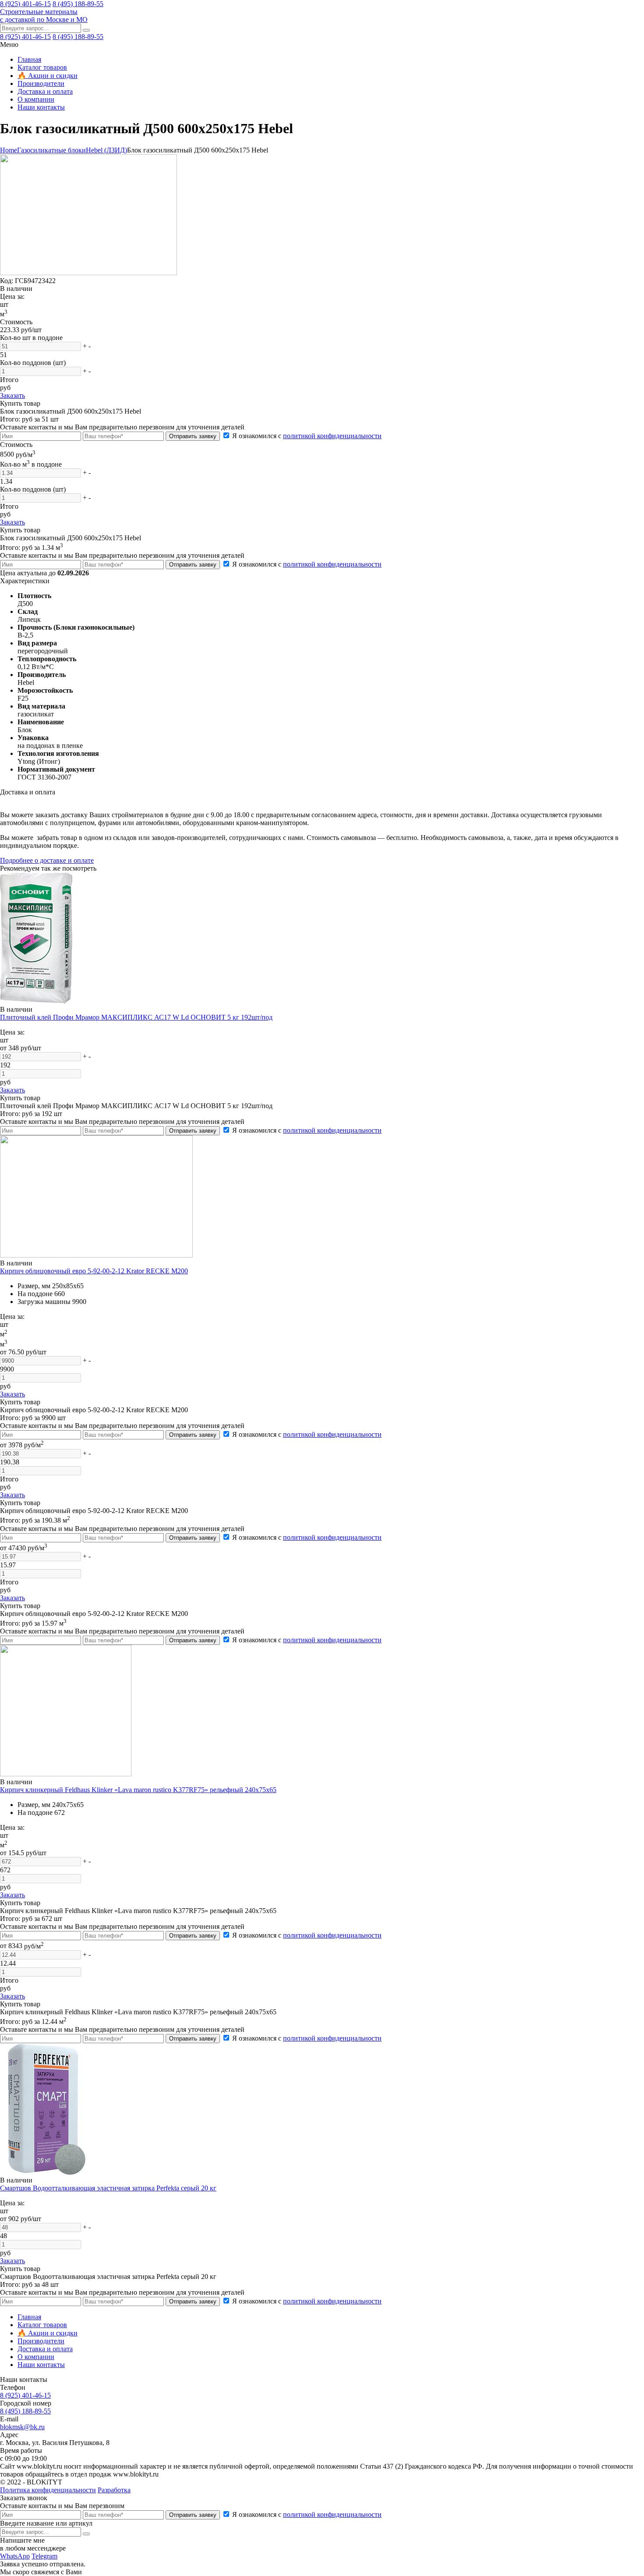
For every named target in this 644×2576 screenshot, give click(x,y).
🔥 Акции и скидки (48, 76)
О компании (36, 99)
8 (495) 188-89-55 (78, 4)
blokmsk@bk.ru (22, 2427)
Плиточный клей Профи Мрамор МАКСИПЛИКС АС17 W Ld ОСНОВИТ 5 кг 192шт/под (136, 1017)
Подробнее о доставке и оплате (47, 860)
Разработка (114, 2490)
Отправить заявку (193, 436)
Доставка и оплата (45, 91)
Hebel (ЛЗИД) (106, 150)
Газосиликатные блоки (51, 150)
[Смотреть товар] (36, 1001)
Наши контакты (41, 107)
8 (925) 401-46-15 (25, 4)
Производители (41, 83)
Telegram (44, 2556)
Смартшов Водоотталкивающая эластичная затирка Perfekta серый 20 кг (108, 2188)
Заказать (12, 395)
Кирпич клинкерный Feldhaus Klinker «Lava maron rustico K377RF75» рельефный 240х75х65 (138, 1790)
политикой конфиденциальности (332, 436)
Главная (29, 59)
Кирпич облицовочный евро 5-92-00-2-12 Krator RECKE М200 (94, 1271)
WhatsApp (15, 2556)
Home (9, 150)
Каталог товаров (42, 67)
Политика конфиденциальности (48, 2490)
